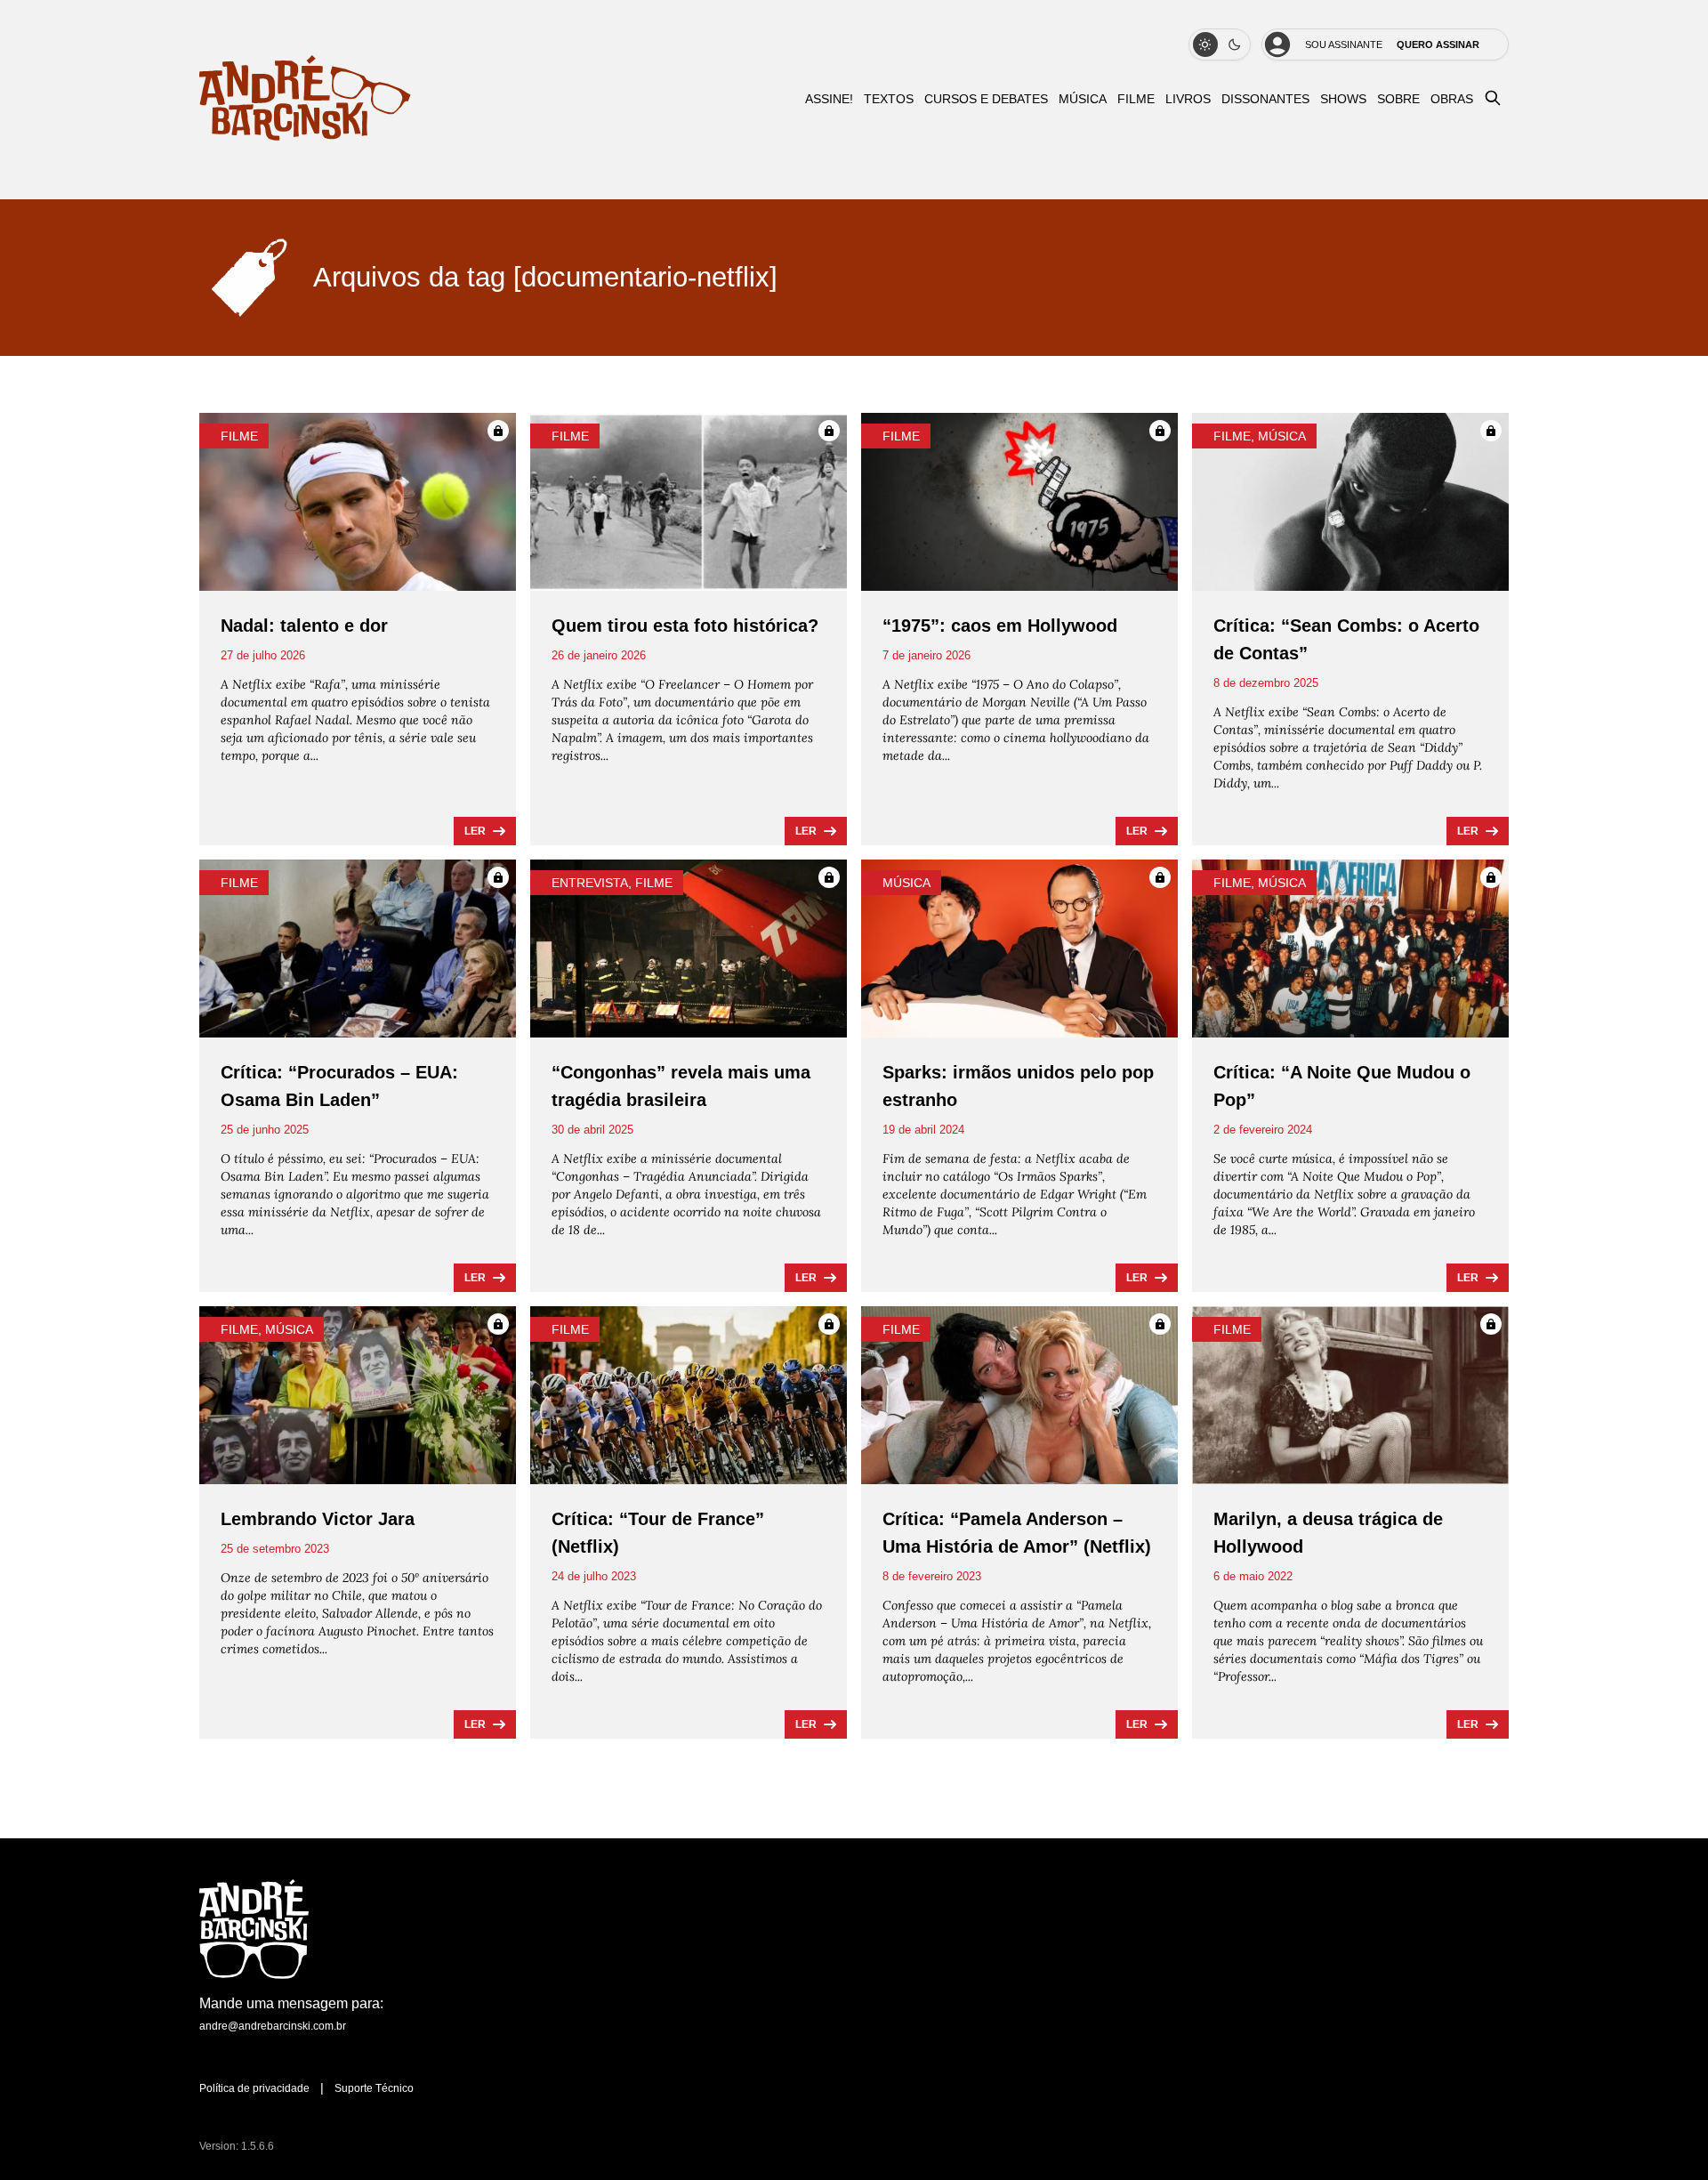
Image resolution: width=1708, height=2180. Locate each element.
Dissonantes (1265, 99)
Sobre (1398, 99)
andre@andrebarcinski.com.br (273, 2026)
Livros (1188, 99)
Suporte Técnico (374, 2088)
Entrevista (590, 883)
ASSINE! (829, 99)
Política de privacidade (254, 2088)
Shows (1343, 99)
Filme (1136, 99)
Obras (1452, 99)
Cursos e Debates (986, 99)
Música (1083, 99)
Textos (889, 99)
